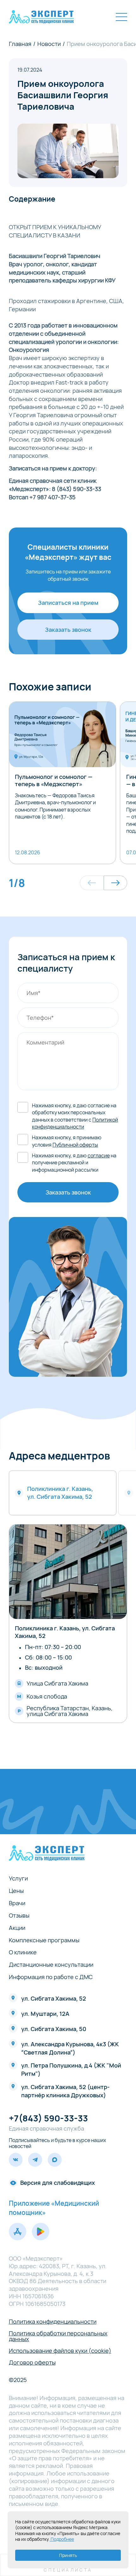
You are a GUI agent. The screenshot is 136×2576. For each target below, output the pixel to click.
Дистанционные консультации (51, 1964)
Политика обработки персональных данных (58, 2336)
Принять (68, 2555)
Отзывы (19, 1915)
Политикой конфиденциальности (75, 1123)
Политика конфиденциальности (53, 2321)
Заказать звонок (68, 630)
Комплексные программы (44, 1940)
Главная (20, 44)
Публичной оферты (75, 1145)
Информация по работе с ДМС (51, 1977)
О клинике (23, 1952)
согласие (99, 1155)
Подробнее (62, 2539)
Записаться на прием (68, 603)
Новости (49, 44)
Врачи (17, 1903)
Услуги (18, 1878)
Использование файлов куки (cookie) (60, 2351)
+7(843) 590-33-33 (48, 2118)
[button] (92, 883)
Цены (16, 1891)
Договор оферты (32, 2362)
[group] (63, 783)
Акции (17, 1928)
